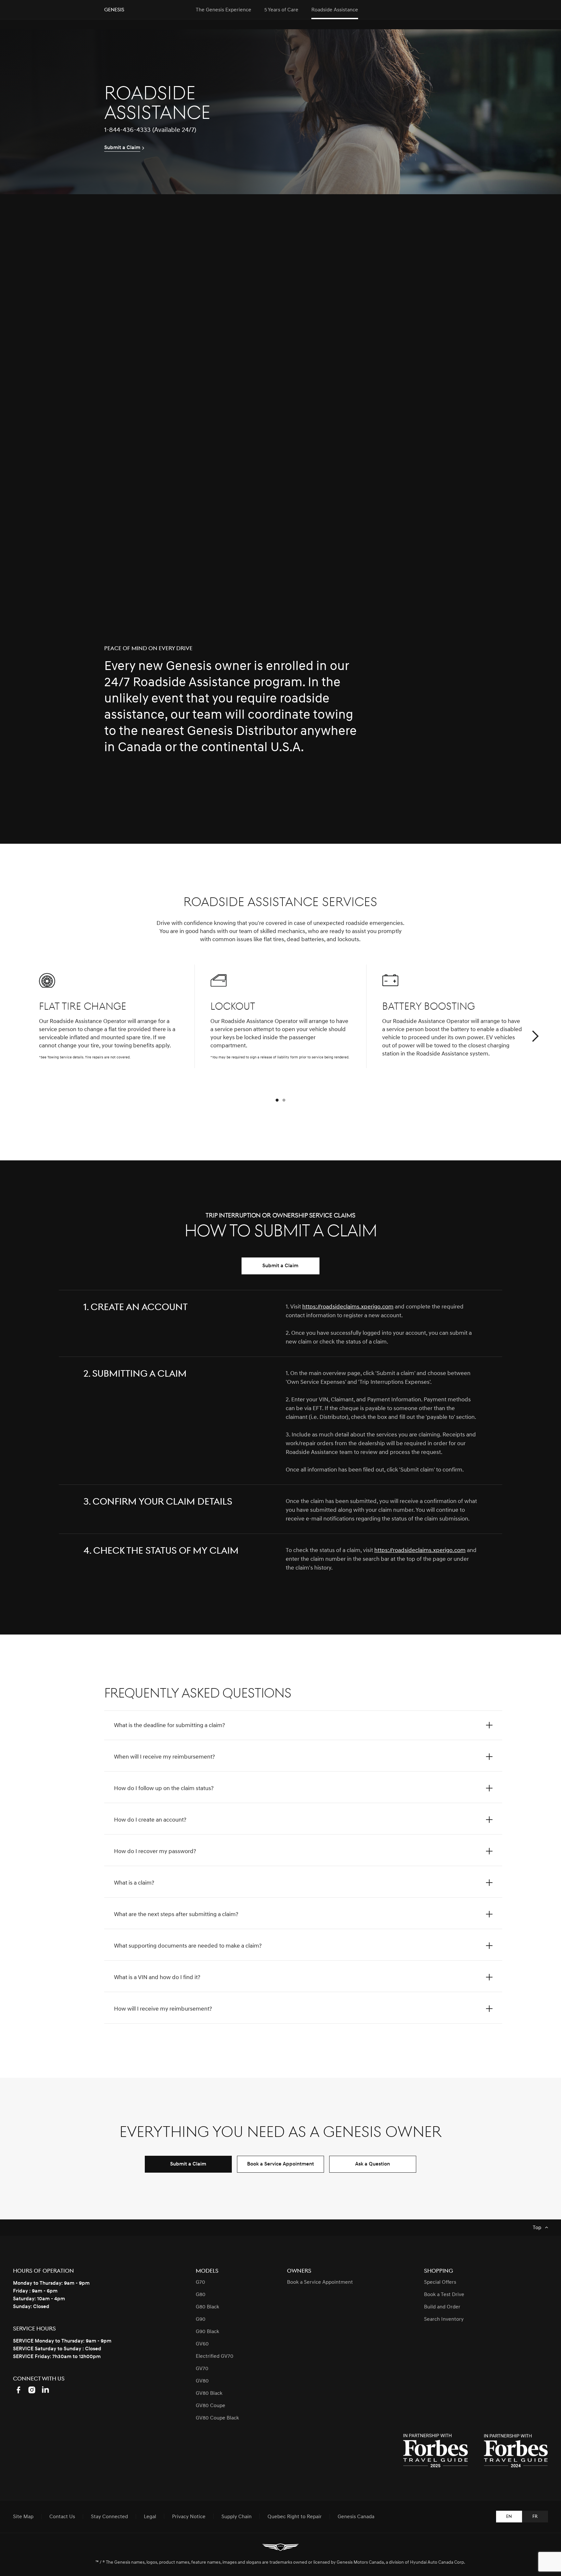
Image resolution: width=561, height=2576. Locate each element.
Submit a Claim (280, 1266)
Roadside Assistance (335, 10)
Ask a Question (373, 2164)
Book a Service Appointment (280, 2164)
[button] (535, 1037)
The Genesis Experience (224, 10)
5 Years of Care (281, 10)
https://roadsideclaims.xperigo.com (348, 1307)
